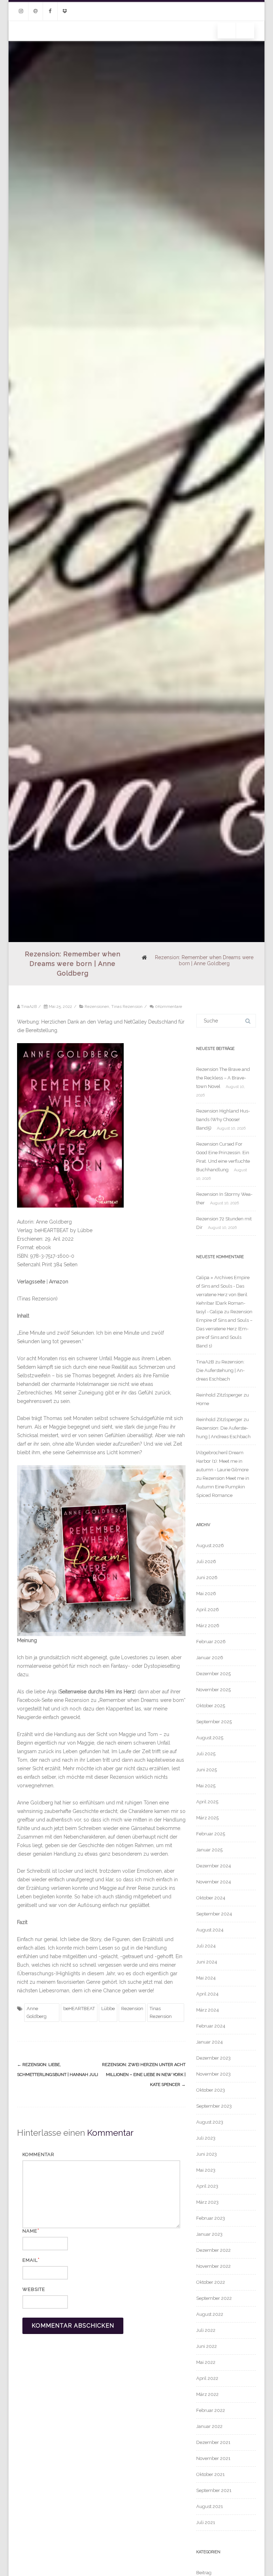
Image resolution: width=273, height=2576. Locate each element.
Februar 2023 (211, 2218)
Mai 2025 (206, 1786)
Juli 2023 (206, 2138)
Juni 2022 (207, 2346)
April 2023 (207, 2186)
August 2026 (210, 1545)
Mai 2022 (206, 2362)
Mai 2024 (206, 1978)
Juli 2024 (206, 1946)
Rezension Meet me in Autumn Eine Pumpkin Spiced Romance (223, 1487)
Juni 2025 (207, 1770)
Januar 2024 (210, 2042)
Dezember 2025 (213, 1674)
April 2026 (208, 1610)
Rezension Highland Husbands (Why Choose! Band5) (223, 1119)
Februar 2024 (211, 2026)
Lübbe (108, 2009)
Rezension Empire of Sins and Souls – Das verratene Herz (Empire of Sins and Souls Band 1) (224, 1329)
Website (34, 2289)
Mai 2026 (206, 1594)
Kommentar (38, 2154)
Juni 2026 (207, 1578)
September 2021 (214, 2490)
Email (30, 2260)
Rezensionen (97, 1006)
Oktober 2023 (211, 2090)
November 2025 (213, 1690)
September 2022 (214, 2298)
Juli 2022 (206, 2330)
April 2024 (207, 1994)
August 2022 (210, 2314)
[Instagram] (21, 11)
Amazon (59, 1282)
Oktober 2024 (211, 1898)
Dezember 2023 (213, 2058)
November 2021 (213, 2458)
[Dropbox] (65, 11)
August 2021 (210, 2506)
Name (30, 2231)
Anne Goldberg (37, 2012)
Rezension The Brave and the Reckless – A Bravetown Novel (223, 1078)
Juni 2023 (207, 2154)
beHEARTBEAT (79, 2009)
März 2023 (207, 2202)
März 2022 (207, 2394)
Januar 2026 (210, 1658)
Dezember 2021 (213, 2442)
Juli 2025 (206, 1754)
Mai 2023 (206, 2170)
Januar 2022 (209, 2426)
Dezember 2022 (213, 2250)
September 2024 (214, 1914)
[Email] (36, 11)
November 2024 (214, 1882)
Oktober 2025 (211, 1706)
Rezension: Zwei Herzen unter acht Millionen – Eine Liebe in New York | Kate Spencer (144, 2075)
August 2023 (210, 2122)
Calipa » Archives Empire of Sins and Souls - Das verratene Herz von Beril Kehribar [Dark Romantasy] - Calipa (223, 1295)
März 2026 (208, 1626)
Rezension (132, 2009)
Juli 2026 (206, 1562)
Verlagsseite (32, 1282)
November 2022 (213, 2266)
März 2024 (208, 2010)
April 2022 (207, 2378)
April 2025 (207, 1802)
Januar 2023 (209, 2234)
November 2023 (213, 2074)
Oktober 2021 (210, 2474)
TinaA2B (205, 1362)
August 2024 (210, 1930)
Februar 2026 (211, 1642)
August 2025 (210, 1738)
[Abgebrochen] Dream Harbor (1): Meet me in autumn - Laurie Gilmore (222, 1461)
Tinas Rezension (127, 1006)
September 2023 (214, 2106)
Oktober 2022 (211, 2282)
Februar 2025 (211, 1834)
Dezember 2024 (214, 1866)
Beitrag (204, 2573)
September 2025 (214, 1722)
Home (203, 1403)
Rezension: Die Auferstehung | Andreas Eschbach (220, 1370)
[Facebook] (50, 11)
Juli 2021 (206, 2522)
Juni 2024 (207, 1962)
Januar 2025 (209, 1850)
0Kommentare (168, 1006)
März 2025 (207, 1818)
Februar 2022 (211, 2410)
